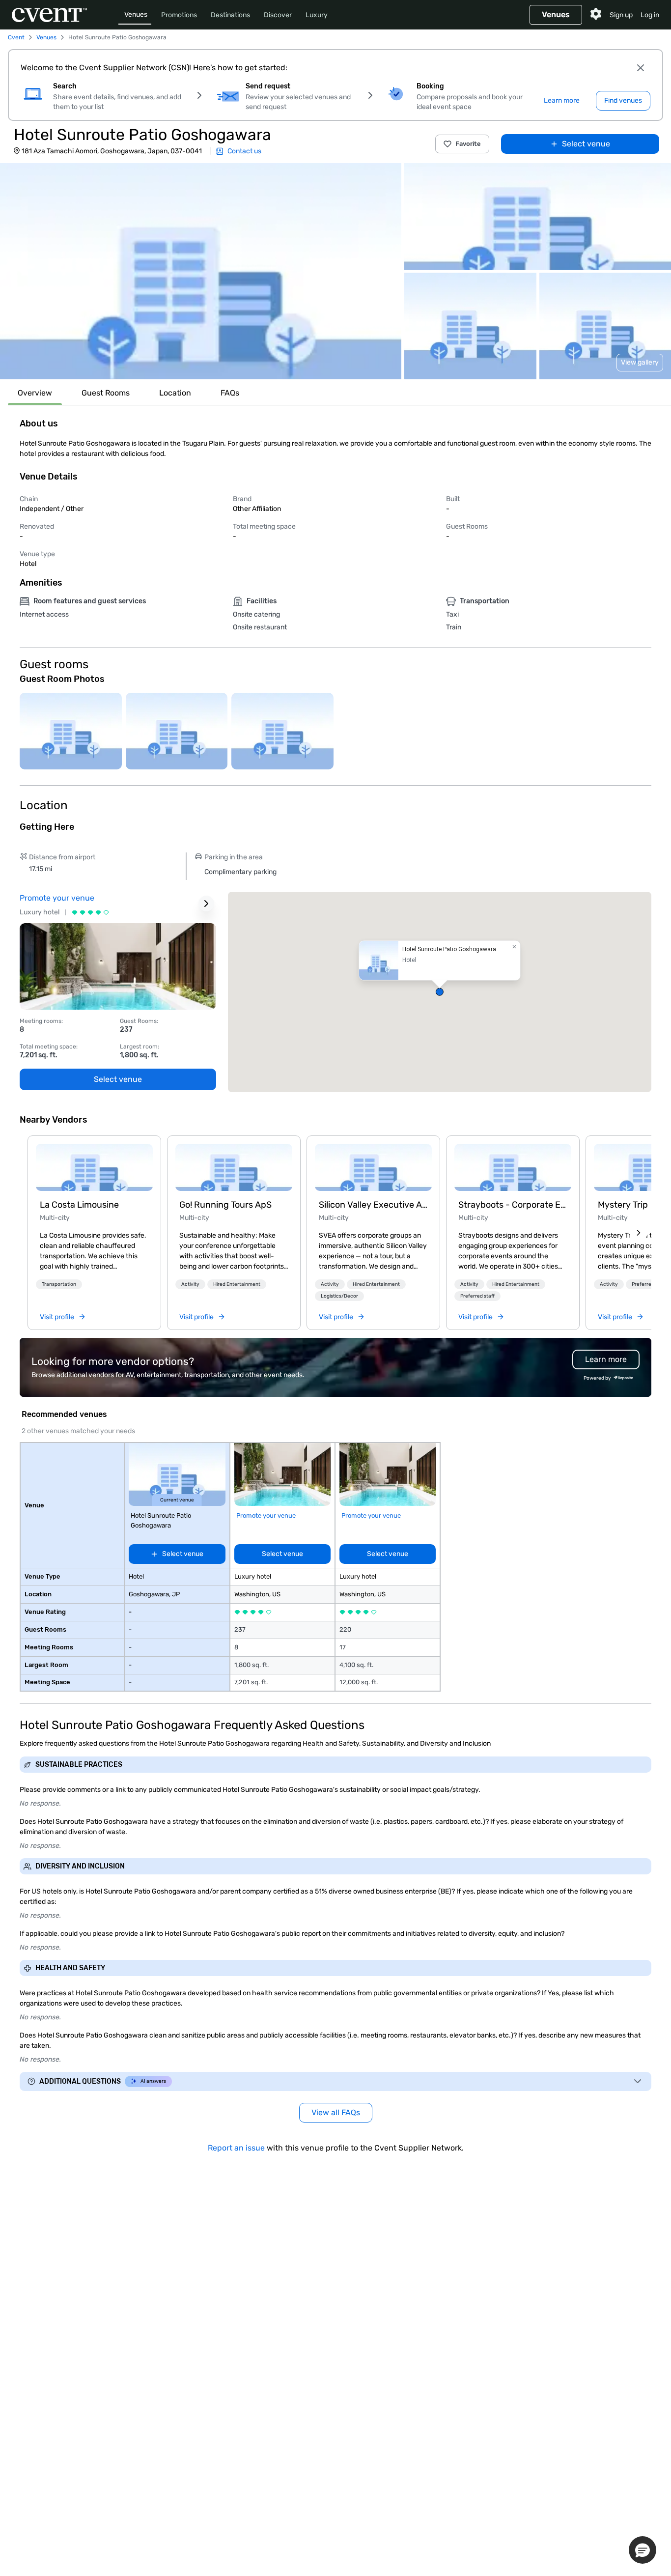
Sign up (621, 15)
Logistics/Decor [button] (339, 1296)
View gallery (640, 362)
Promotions (179, 15)
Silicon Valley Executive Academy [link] (373, 1205)
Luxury (317, 15)
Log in (650, 15)
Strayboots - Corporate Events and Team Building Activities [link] (513, 1205)
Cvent (16, 37)
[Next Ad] (206, 904)
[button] (201, 271)
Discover (278, 15)
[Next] (639, 1233)
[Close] (641, 68)
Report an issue (236, 2148)
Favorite (468, 144)
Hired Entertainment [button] (237, 1284)
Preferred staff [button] (477, 1296)
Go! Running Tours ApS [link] (225, 1205)
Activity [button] (190, 1284)
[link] (94, 1167)
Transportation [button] (59, 1284)
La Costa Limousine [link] (79, 1205)
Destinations (230, 15)
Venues (136, 14)
